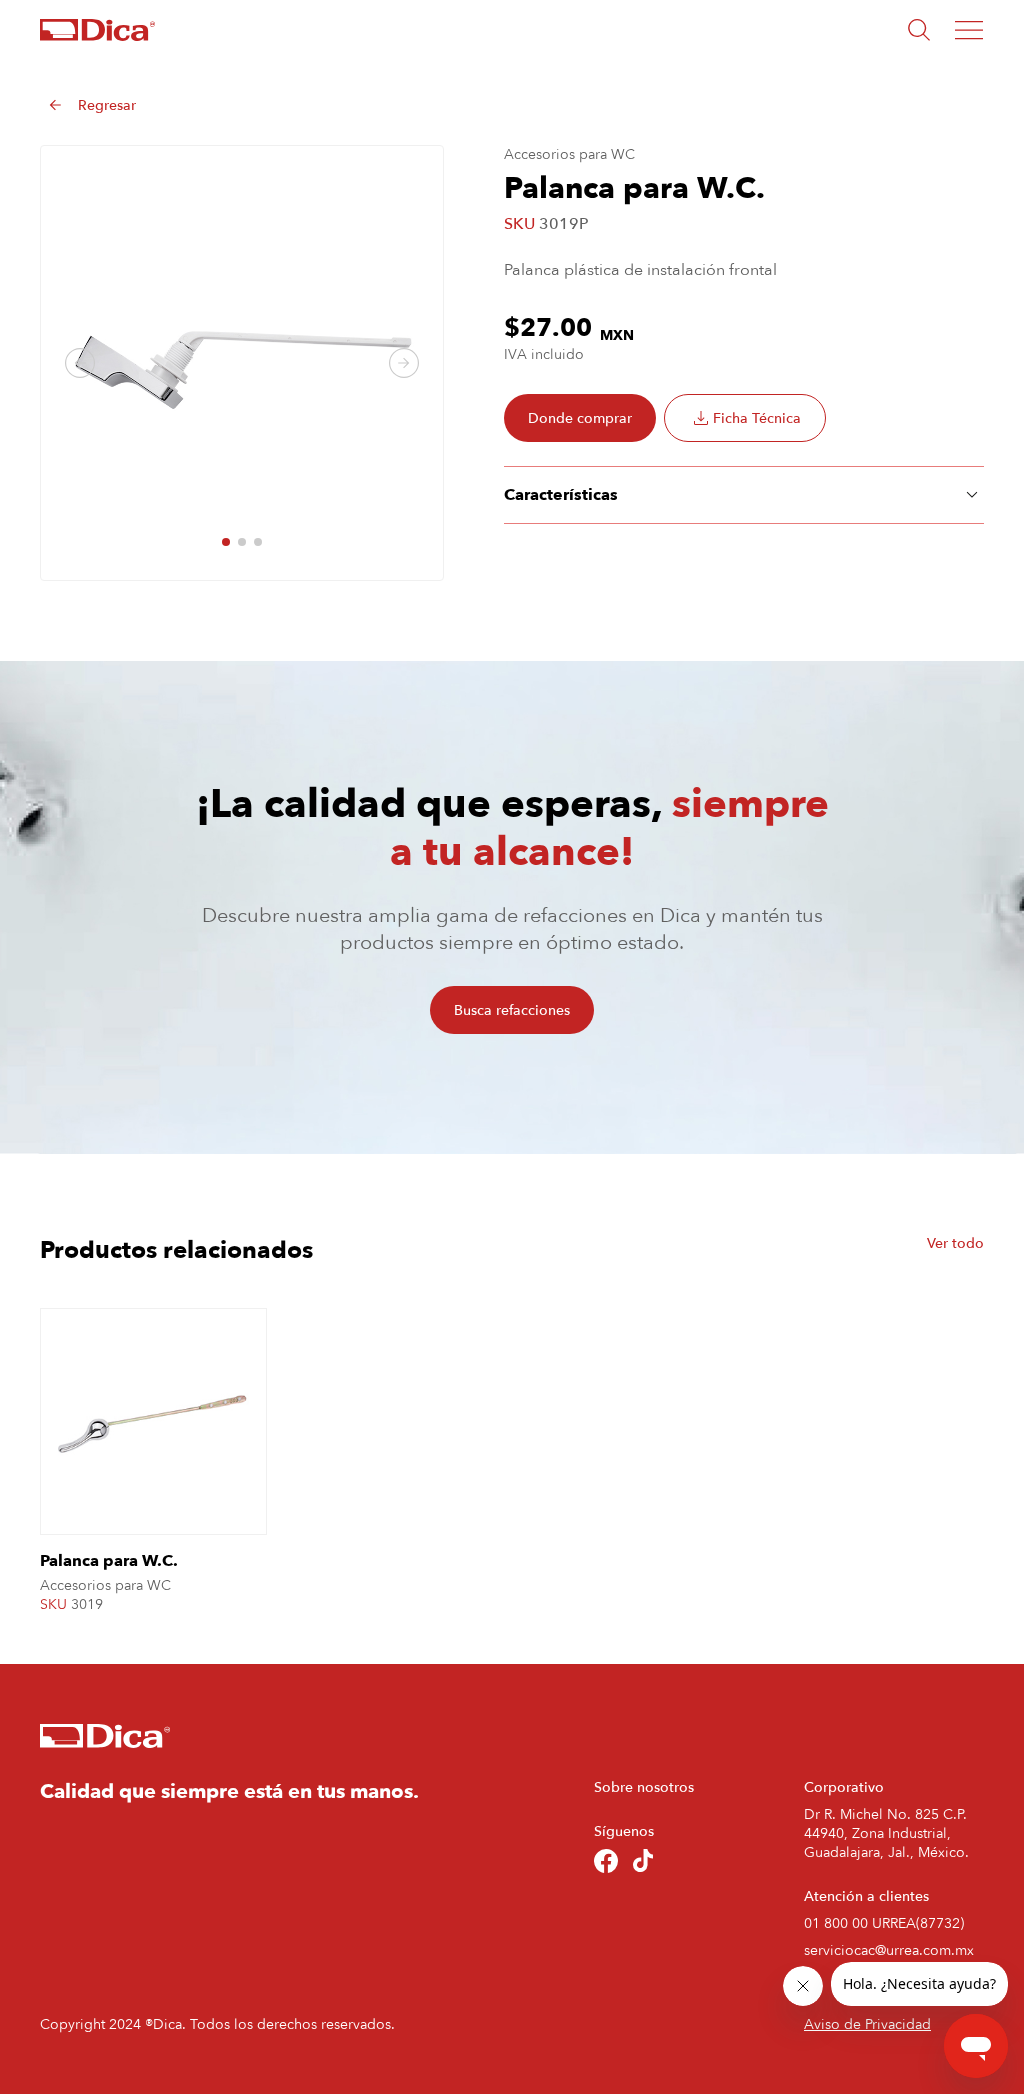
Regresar (107, 105)
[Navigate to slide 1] (226, 542)
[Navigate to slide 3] (258, 542)
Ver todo (955, 1243)
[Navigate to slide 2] (242, 542)
